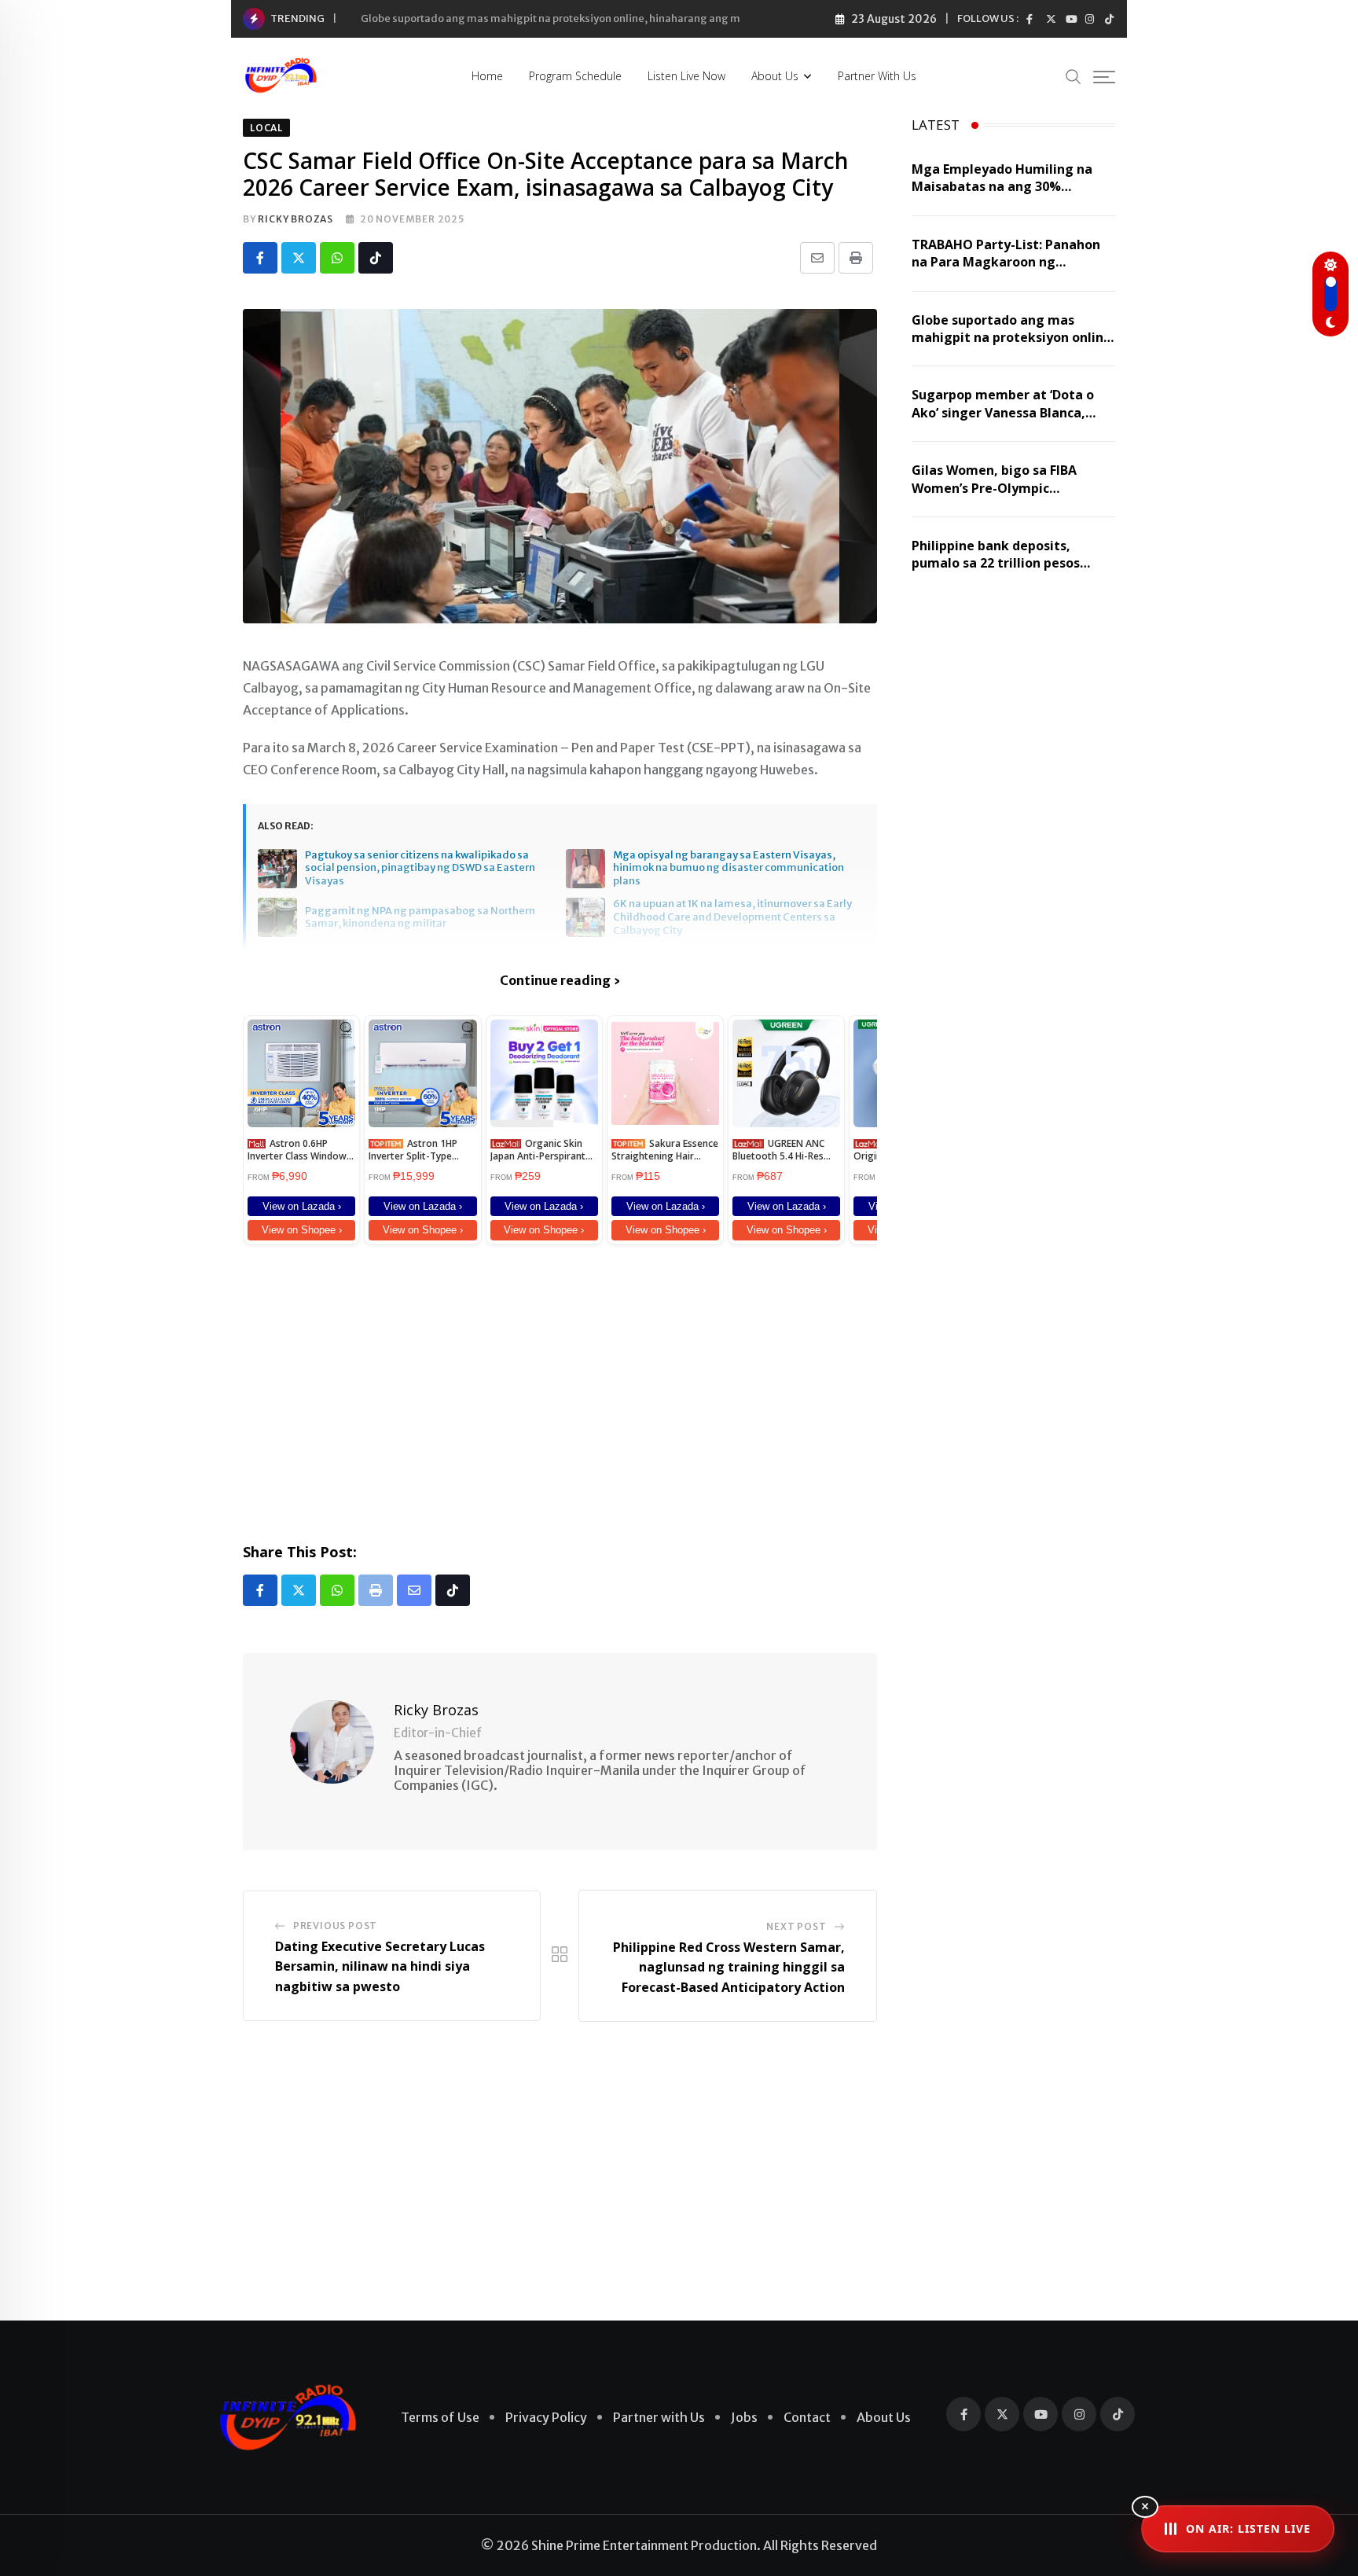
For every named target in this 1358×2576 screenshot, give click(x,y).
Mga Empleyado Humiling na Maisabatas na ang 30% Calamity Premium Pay (1002, 187)
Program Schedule (575, 76)
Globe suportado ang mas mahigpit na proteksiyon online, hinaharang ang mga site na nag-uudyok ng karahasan (641, 18)
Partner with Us (877, 76)
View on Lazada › (302, 1206)
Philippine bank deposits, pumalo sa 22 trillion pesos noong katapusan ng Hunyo (998, 563)
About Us (775, 76)
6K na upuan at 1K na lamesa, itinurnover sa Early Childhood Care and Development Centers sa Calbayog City (732, 917)
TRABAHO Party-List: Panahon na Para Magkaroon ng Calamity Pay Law (1006, 262)
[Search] (1074, 76)
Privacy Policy (546, 2417)
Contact (807, 2417)
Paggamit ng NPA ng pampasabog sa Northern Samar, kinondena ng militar (420, 918)
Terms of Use (440, 2417)
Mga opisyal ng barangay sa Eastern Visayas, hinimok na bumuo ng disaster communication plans (729, 869)
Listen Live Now (686, 76)
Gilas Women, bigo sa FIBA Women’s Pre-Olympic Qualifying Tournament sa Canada (996, 496)
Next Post (796, 1926)
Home (487, 76)
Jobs (744, 2417)
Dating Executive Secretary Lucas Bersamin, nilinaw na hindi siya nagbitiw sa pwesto (380, 1966)
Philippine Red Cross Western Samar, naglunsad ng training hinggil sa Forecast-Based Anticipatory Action (729, 1967)
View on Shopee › (302, 1230)
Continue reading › (560, 980)
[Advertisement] (560, 1391)
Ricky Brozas (295, 219)
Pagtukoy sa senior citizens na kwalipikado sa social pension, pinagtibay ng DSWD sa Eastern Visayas (420, 869)
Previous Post (335, 1926)
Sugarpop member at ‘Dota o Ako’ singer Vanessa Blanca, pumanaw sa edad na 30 (1003, 412)
